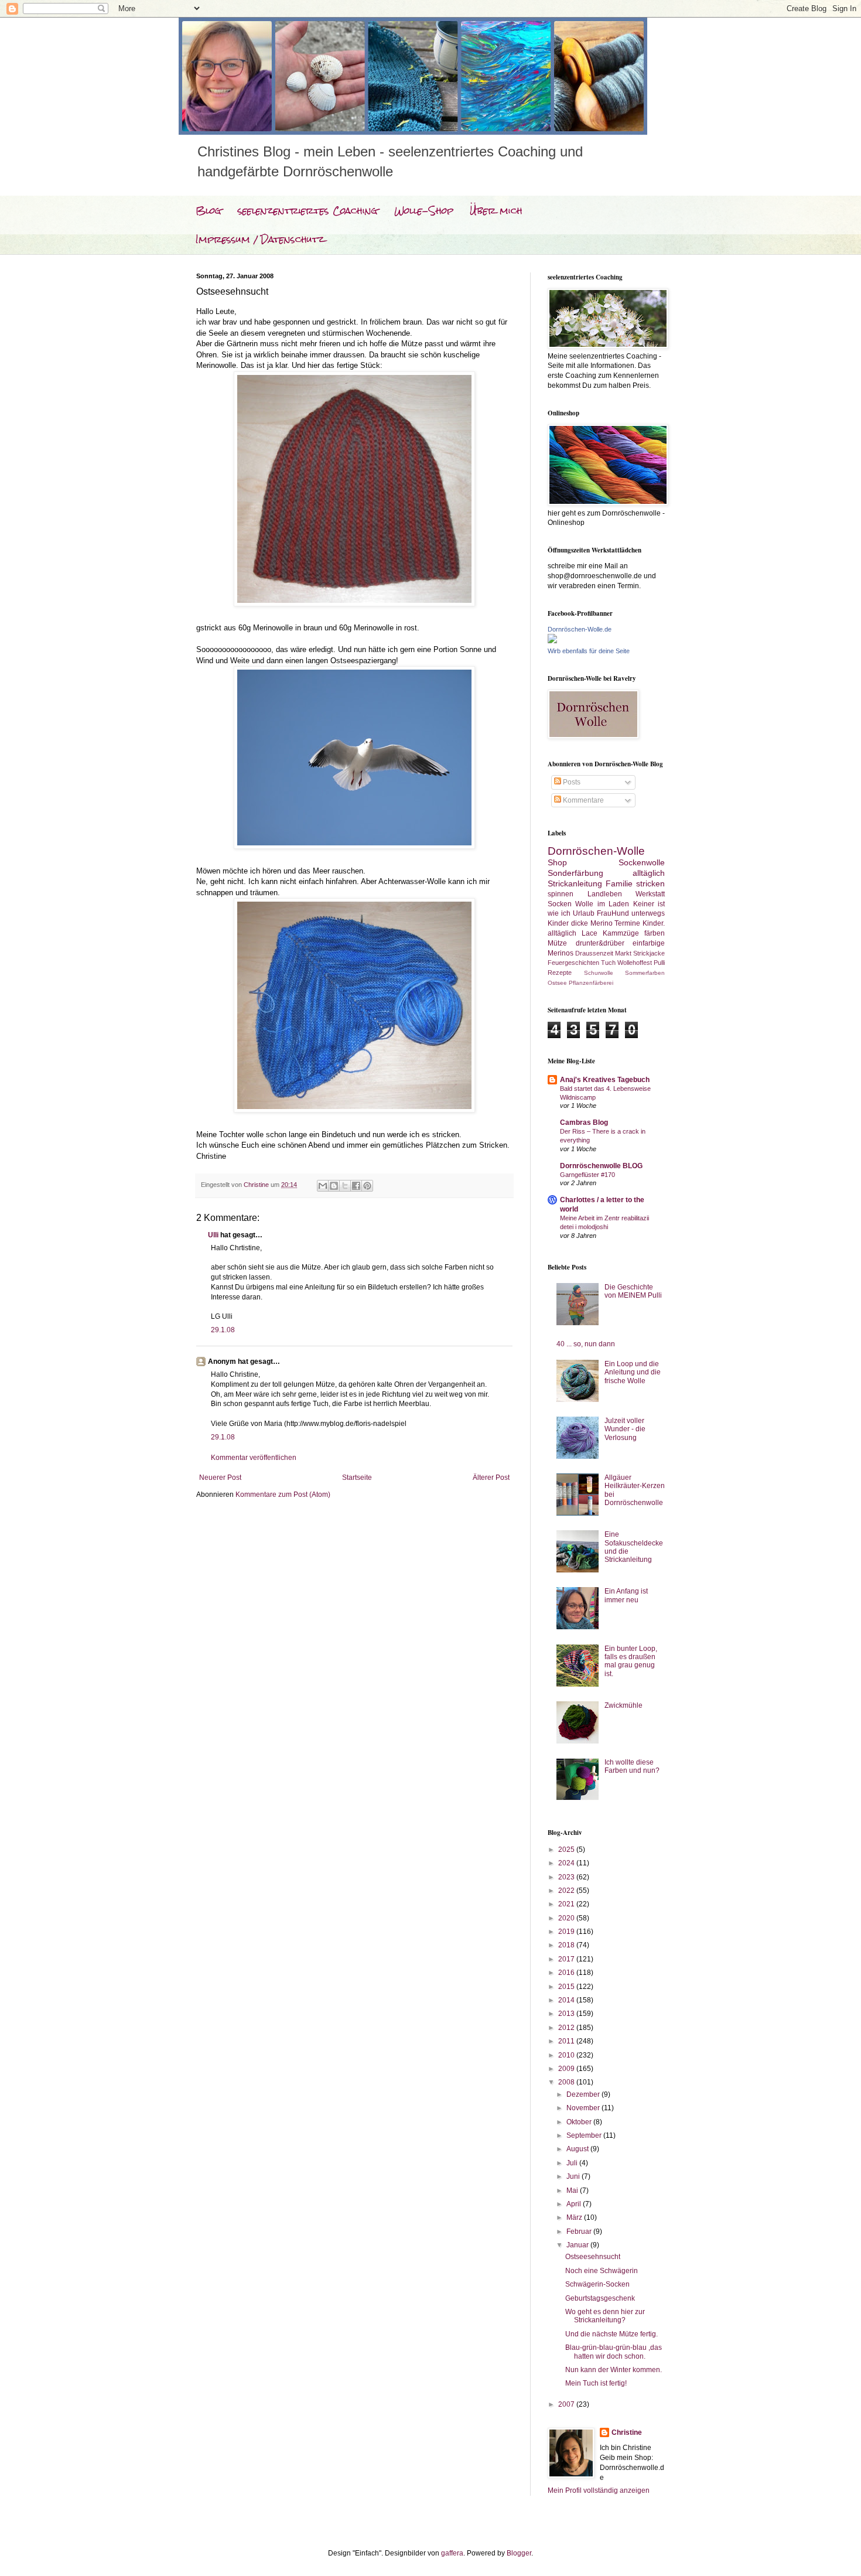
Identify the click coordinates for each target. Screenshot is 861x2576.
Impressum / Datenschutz (260, 239)
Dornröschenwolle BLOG (601, 1166)
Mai (573, 2191)
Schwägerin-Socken (597, 2284)
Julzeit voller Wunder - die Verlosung (625, 1429)
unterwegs (648, 913)
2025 (567, 1850)
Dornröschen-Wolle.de (580, 629)
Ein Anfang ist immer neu (626, 1595)
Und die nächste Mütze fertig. (611, 2334)
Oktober (580, 2122)
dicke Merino (592, 923)
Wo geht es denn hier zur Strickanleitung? (605, 2316)
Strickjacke (649, 953)
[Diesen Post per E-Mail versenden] (323, 1186)
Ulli (213, 1235)
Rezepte (560, 973)
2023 (567, 1877)
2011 (567, 2041)
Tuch (608, 963)
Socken (560, 904)
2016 (567, 1973)
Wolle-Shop (424, 211)
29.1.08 (223, 1330)
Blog (209, 211)
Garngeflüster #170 (587, 1175)
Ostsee (557, 983)
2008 (567, 2082)
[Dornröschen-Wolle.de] (552, 641)
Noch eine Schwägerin (602, 2271)
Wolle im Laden (602, 904)
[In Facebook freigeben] (356, 1186)
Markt (623, 953)
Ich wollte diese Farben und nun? (632, 1766)
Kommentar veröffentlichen (254, 1458)
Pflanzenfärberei (591, 983)
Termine (627, 923)
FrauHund (613, 913)
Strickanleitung (575, 883)
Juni (574, 2176)
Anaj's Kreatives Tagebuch (605, 1080)
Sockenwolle (642, 862)
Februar (580, 2232)
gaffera (452, 2553)
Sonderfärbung (575, 873)
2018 (567, 1945)
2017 (567, 1959)
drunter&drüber (600, 943)
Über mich (496, 211)
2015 (567, 1987)
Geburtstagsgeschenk (600, 2298)
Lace (590, 933)
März (575, 2217)
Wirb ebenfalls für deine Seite (589, 651)
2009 (567, 2069)
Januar (578, 2245)
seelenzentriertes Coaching (308, 211)
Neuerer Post (220, 1478)
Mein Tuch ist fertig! (596, 2383)
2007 (567, 2404)
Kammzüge (621, 933)
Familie (619, 883)
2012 (567, 2028)
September (585, 2135)
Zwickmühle (623, 1705)
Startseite (357, 1478)
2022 (567, 1891)
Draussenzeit (594, 953)
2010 (567, 2055)
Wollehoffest (635, 963)
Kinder (558, 923)
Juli (573, 2163)
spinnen (561, 894)
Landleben (605, 894)
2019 (567, 1932)
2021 (567, 1904)
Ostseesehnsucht (593, 2257)
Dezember (584, 2094)
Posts (571, 782)
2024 (567, 1863)
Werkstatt (650, 894)
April (575, 2204)
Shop (557, 862)
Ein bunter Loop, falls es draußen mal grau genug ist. (631, 1661)
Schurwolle (599, 973)
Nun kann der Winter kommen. (614, 2370)
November (584, 2108)
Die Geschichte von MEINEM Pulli (633, 1291)
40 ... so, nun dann (586, 1344)
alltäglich (649, 873)
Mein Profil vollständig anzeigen (599, 2490)
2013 (567, 2014)
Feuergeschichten (573, 963)
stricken (650, 883)
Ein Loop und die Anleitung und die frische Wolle (633, 1372)
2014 (567, 2000)
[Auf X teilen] (345, 1186)
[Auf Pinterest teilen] (367, 1186)
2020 (567, 1918)
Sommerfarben (645, 973)
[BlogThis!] (334, 1186)
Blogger (519, 2553)
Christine (627, 2432)
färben (655, 933)
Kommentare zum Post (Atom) (283, 1495)
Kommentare (582, 800)
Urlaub (584, 913)
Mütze (557, 943)
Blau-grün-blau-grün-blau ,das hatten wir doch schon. (614, 2352)
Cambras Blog (584, 1122)
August (578, 2149)
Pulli (659, 963)
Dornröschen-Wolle (596, 851)
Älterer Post (491, 1478)
